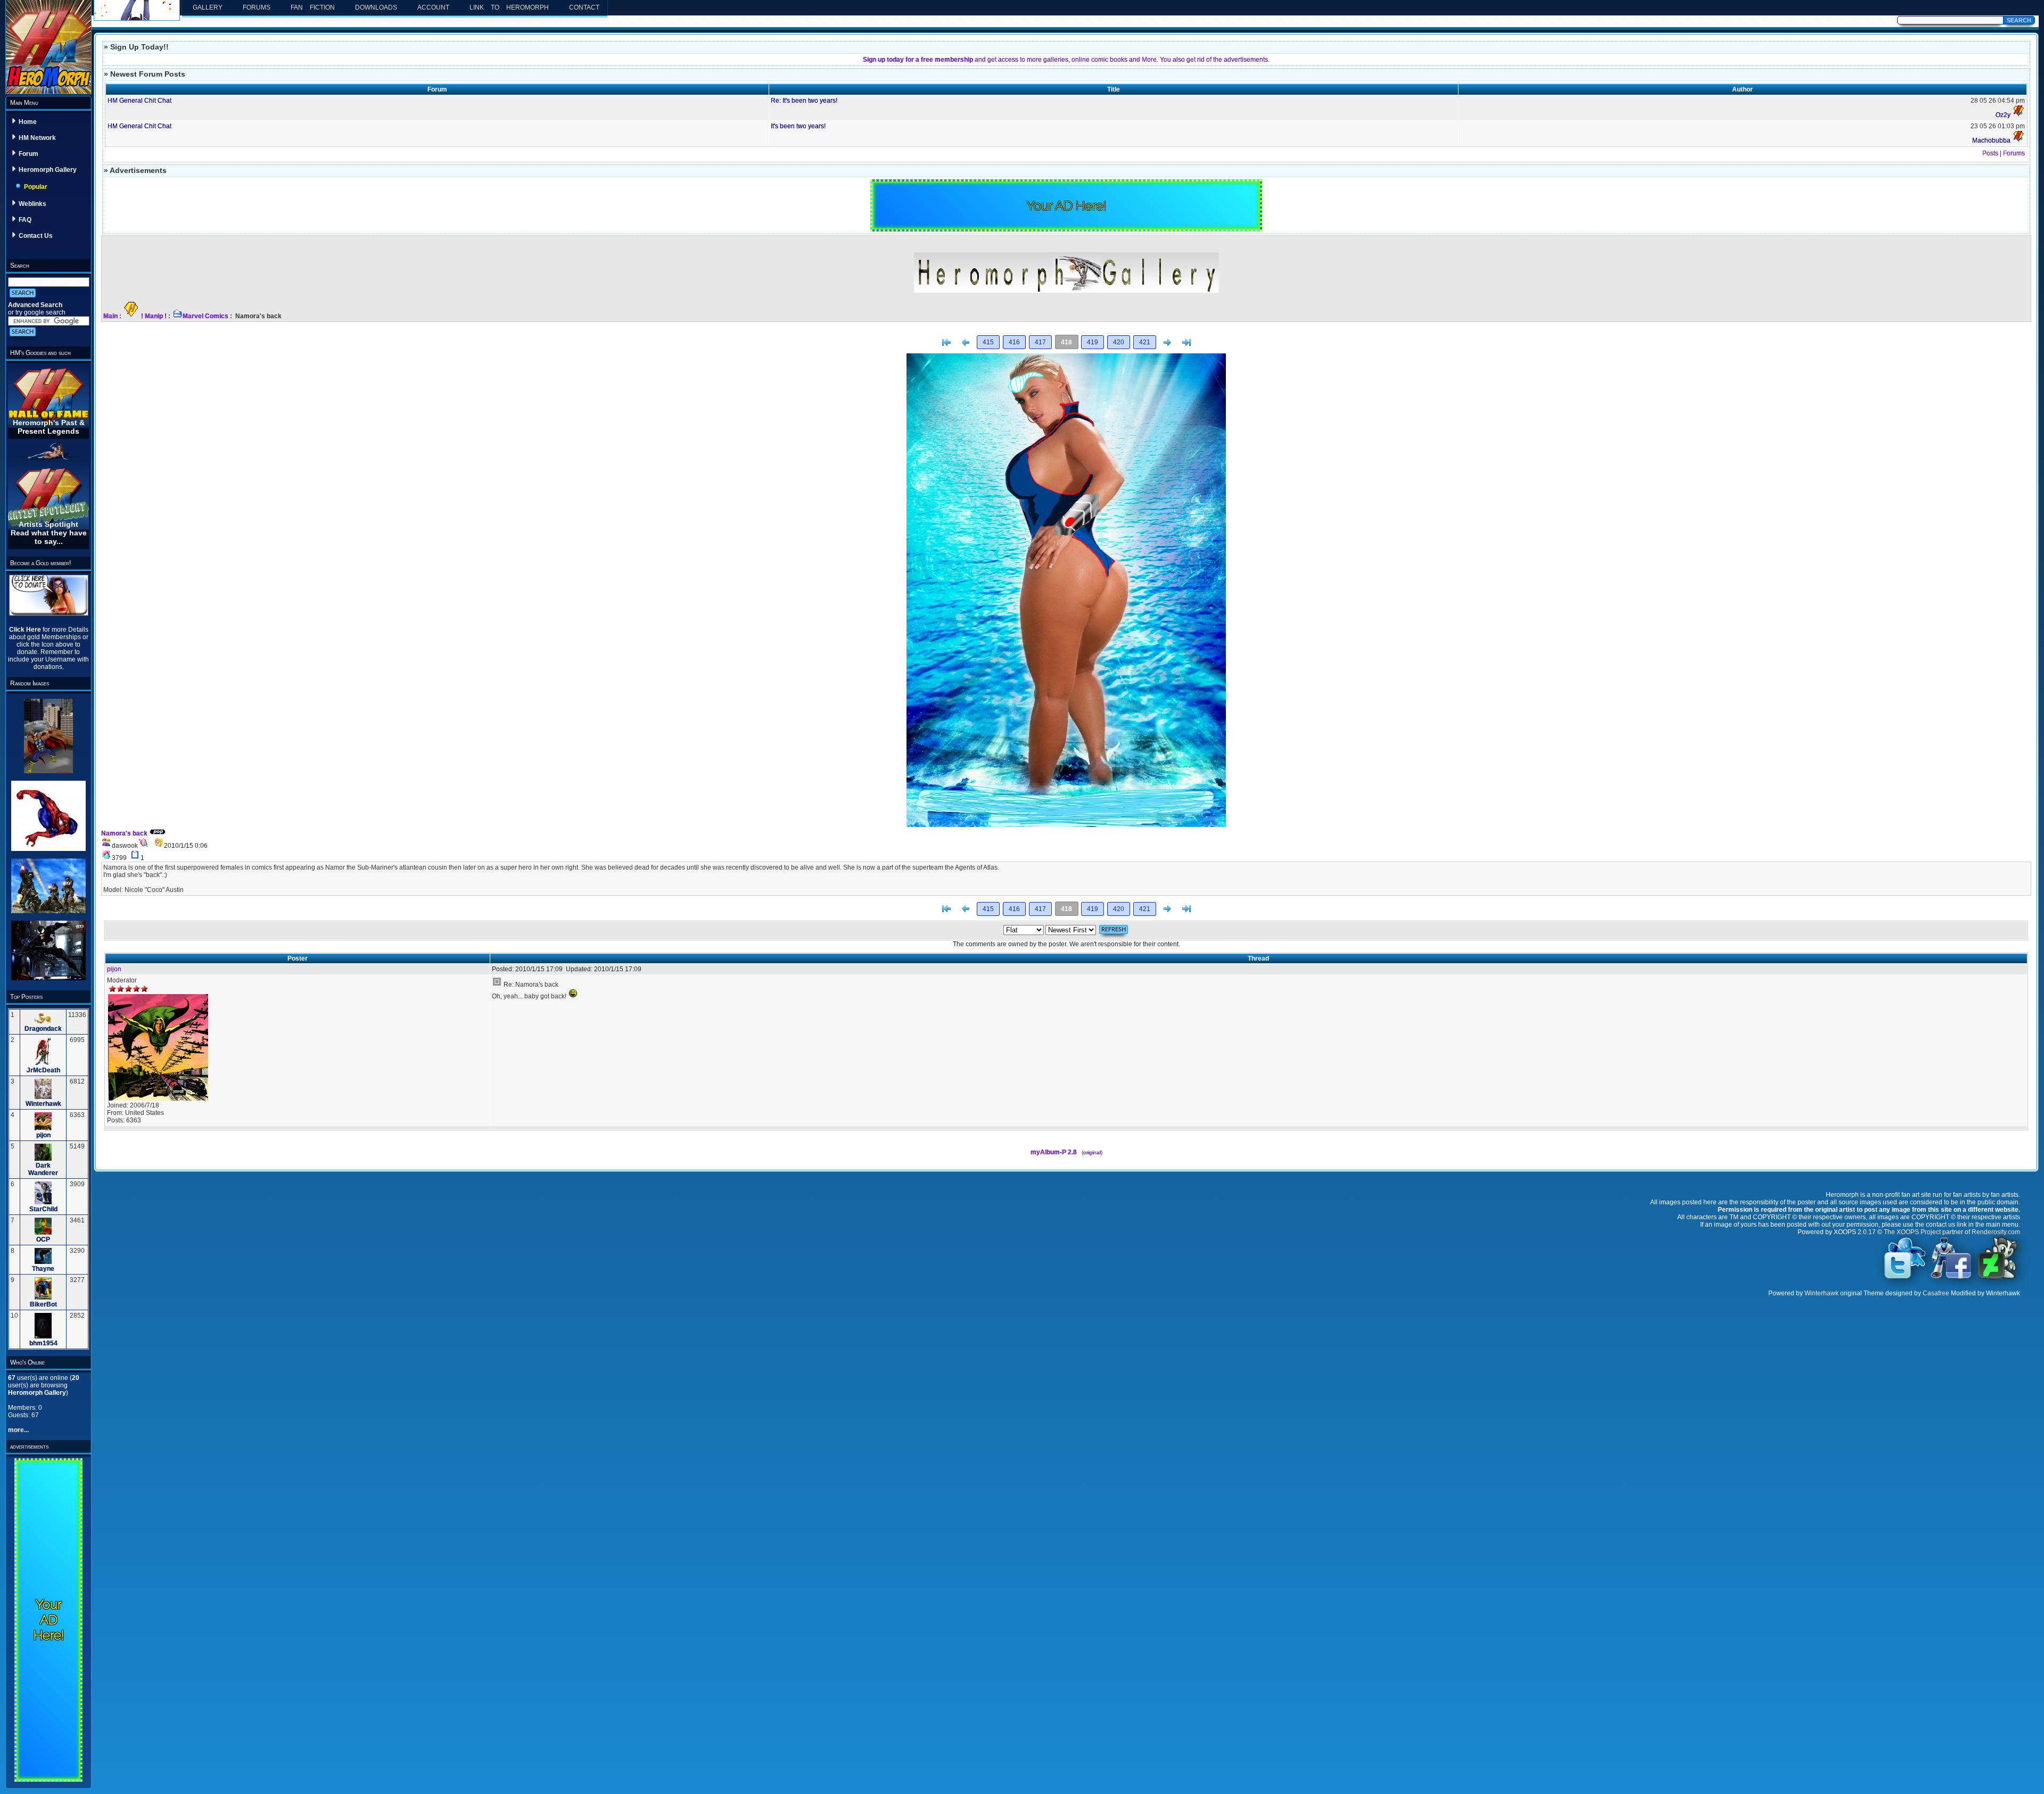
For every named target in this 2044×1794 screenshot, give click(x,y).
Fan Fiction (313, 7)
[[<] (946, 343)
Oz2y (2003, 115)
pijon (43, 1135)
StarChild (43, 1209)
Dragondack (43, 1029)
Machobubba (1991, 140)
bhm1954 (43, 1343)
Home (28, 122)
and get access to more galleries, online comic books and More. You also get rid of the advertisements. (1066, 60)
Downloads (376, 7)
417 (1040, 342)
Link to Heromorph (509, 7)
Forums (257, 7)
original (1092, 1152)
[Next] (1167, 343)
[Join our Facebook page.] (1951, 1278)
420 (1119, 342)
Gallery (208, 7)
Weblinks (32, 204)
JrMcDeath (43, 1070)
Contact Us (36, 236)
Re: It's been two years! (804, 101)
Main (110, 316)
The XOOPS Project (1912, 1232)
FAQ (25, 220)
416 (1014, 342)
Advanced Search (35, 305)
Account (433, 7)
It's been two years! (798, 126)
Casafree (1936, 1293)
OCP (43, 1239)
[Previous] (966, 343)
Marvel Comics (205, 316)
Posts (1990, 153)
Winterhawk (43, 1104)
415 (988, 342)
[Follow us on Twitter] (1905, 1278)
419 (1093, 342)
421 (1145, 342)
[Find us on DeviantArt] (1998, 1278)
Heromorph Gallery (48, 170)
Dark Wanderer (43, 1169)
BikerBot (43, 1304)
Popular (36, 187)
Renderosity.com (1996, 1232)
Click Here (26, 630)
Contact (584, 7)
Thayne (43, 1269)
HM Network (37, 138)
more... (18, 1430)
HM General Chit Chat (139, 101)
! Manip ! (154, 316)
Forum (28, 154)
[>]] (1186, 343)
